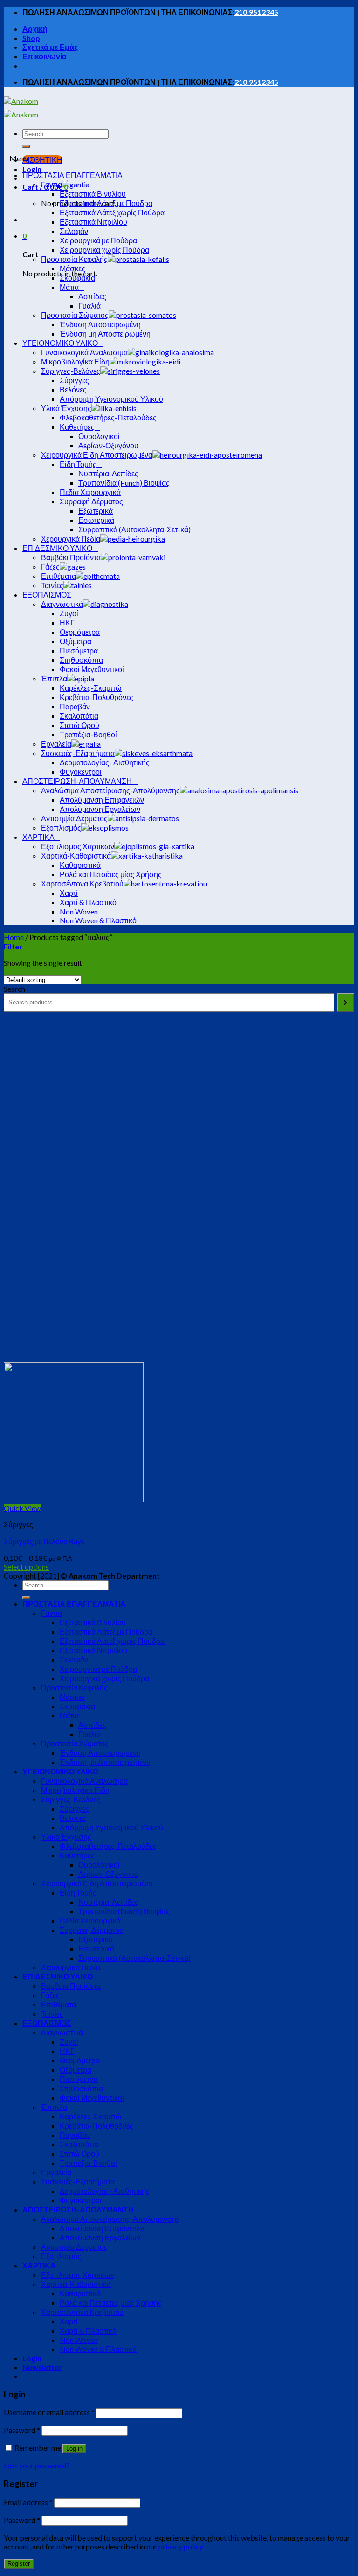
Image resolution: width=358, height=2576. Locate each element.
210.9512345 (256, 12)
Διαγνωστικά (62, 2032)
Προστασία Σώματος (75, 1743)
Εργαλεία (56, 2172)
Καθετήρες (77, 1855)
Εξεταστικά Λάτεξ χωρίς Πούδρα (112, 1641)
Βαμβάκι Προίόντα (71, 1986)
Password (22, 2430)
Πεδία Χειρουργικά (90, 1920)
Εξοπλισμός (61, 2256)
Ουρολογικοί (99, 1865)
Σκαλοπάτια (79, 2144)
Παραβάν (75, 2135)
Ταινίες (52, 2014)
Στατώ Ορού (79, 2154)
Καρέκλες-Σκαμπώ (91, 2116)
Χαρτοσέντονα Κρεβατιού (82, 2312)
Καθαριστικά (80, 2293)
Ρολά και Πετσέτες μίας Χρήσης (111, 2303)
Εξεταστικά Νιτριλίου (93, 1650)
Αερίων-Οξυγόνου (108, 1874)
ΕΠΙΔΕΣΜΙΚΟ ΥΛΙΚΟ (58, 1976)
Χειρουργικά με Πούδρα (98, 1669)
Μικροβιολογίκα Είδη (75, 1790)
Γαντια (52, 1613)
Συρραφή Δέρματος (91, 1930)
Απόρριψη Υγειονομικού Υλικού (111, 1827)
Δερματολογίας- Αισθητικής (105, 2191)
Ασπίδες (92, 1725)
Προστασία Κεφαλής (74, 1687)
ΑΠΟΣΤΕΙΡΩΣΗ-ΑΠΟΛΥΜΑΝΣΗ (78, 2209)
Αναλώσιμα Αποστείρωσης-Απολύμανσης (110, 2219)
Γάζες (50, 1995)
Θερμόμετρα (80, 2060)
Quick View (22, 1508)
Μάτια (69, 1715)
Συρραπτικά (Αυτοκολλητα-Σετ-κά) (134, 1958)
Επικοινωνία (45, 56)
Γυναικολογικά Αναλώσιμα (84, 1781)
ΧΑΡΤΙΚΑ (39, 2265)
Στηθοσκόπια (81, 2088)
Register (19, 2564)
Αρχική (35, 29)
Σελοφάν (74, 1659)
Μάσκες (72, 1697)
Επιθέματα (59, 2004)
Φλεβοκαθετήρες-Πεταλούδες (108, 1846)
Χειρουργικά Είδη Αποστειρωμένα (97, 1883)
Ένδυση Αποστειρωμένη (100, 1753)
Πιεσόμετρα (79, 2079)
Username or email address (49, 2412)
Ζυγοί (69, 2042)
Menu (19, 158)
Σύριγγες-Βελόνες (71, 1799)
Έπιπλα (54, 2107)
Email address (28, 2502)
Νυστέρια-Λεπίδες (108, 1902)
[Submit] (26, 146)
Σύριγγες (74, 1809)
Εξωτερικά (96, 1939)
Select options (26, 1567)
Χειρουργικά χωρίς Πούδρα (104, 1678)
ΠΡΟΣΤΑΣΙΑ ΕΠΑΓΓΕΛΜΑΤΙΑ (74, 1604)
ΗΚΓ (67, 2051)
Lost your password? (37, 2465)
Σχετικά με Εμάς (50, 47)
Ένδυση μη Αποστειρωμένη (105, 1762)
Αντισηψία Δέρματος (74, 2247)
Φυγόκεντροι (81, 2200)
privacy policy (181, 2546)
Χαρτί (69, 2321)
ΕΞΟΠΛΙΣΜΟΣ (47, 2023)
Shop (31, 38)
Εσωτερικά (96, 1948)
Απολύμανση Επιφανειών (102, 2228)
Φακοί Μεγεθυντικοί (92, 2098)
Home (14, 937)
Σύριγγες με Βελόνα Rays (44, 1541)
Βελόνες (73, 1818)
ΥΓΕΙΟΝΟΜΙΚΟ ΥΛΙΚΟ (60, 1771)
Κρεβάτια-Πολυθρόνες (96, 2126)
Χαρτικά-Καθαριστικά (76, 2284)
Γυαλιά (89, 1734)
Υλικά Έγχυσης (66, 1837)
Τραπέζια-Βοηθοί (88, 2163)
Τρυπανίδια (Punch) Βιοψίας (124, 1911)
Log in (74, 2449)
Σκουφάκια (77, 1706)
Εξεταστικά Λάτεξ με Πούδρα (106, 1631)
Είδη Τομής (78, 1893)
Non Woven (79, 2340)
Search (14, 989)
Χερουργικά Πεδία (71, 1967)
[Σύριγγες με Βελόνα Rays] (74, 1499)
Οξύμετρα (76, 2070)
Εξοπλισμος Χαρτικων (78, 2275)
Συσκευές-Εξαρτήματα (78, 2181)
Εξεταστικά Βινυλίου (93, 1622)
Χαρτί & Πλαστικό (88, 2331)
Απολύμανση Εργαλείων (100, 2237)
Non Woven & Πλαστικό (98, 2349)
